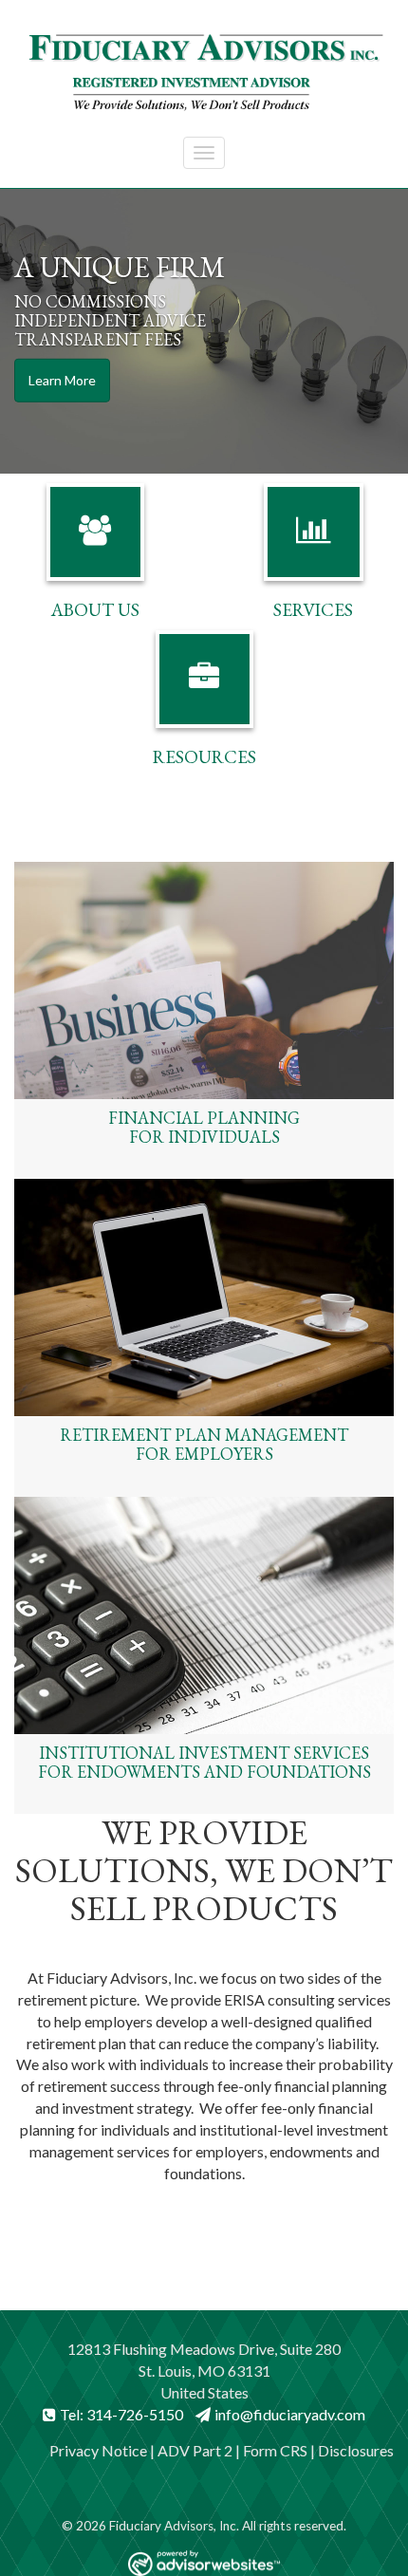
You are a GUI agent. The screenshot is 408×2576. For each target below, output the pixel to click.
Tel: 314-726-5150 (121, 2414)
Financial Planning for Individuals (204, 1127)
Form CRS (275, 2450)
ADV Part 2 (195, 2450)
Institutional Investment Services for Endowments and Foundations (204, 1762)
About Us (95, 610)
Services (313, 610)
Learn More (62, 380)
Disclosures (356, 2450)
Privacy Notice (98, 2450)
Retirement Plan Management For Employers (204, 1444)
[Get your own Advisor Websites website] (204, 2563)
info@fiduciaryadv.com (290, 2414)
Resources (204, 757)
